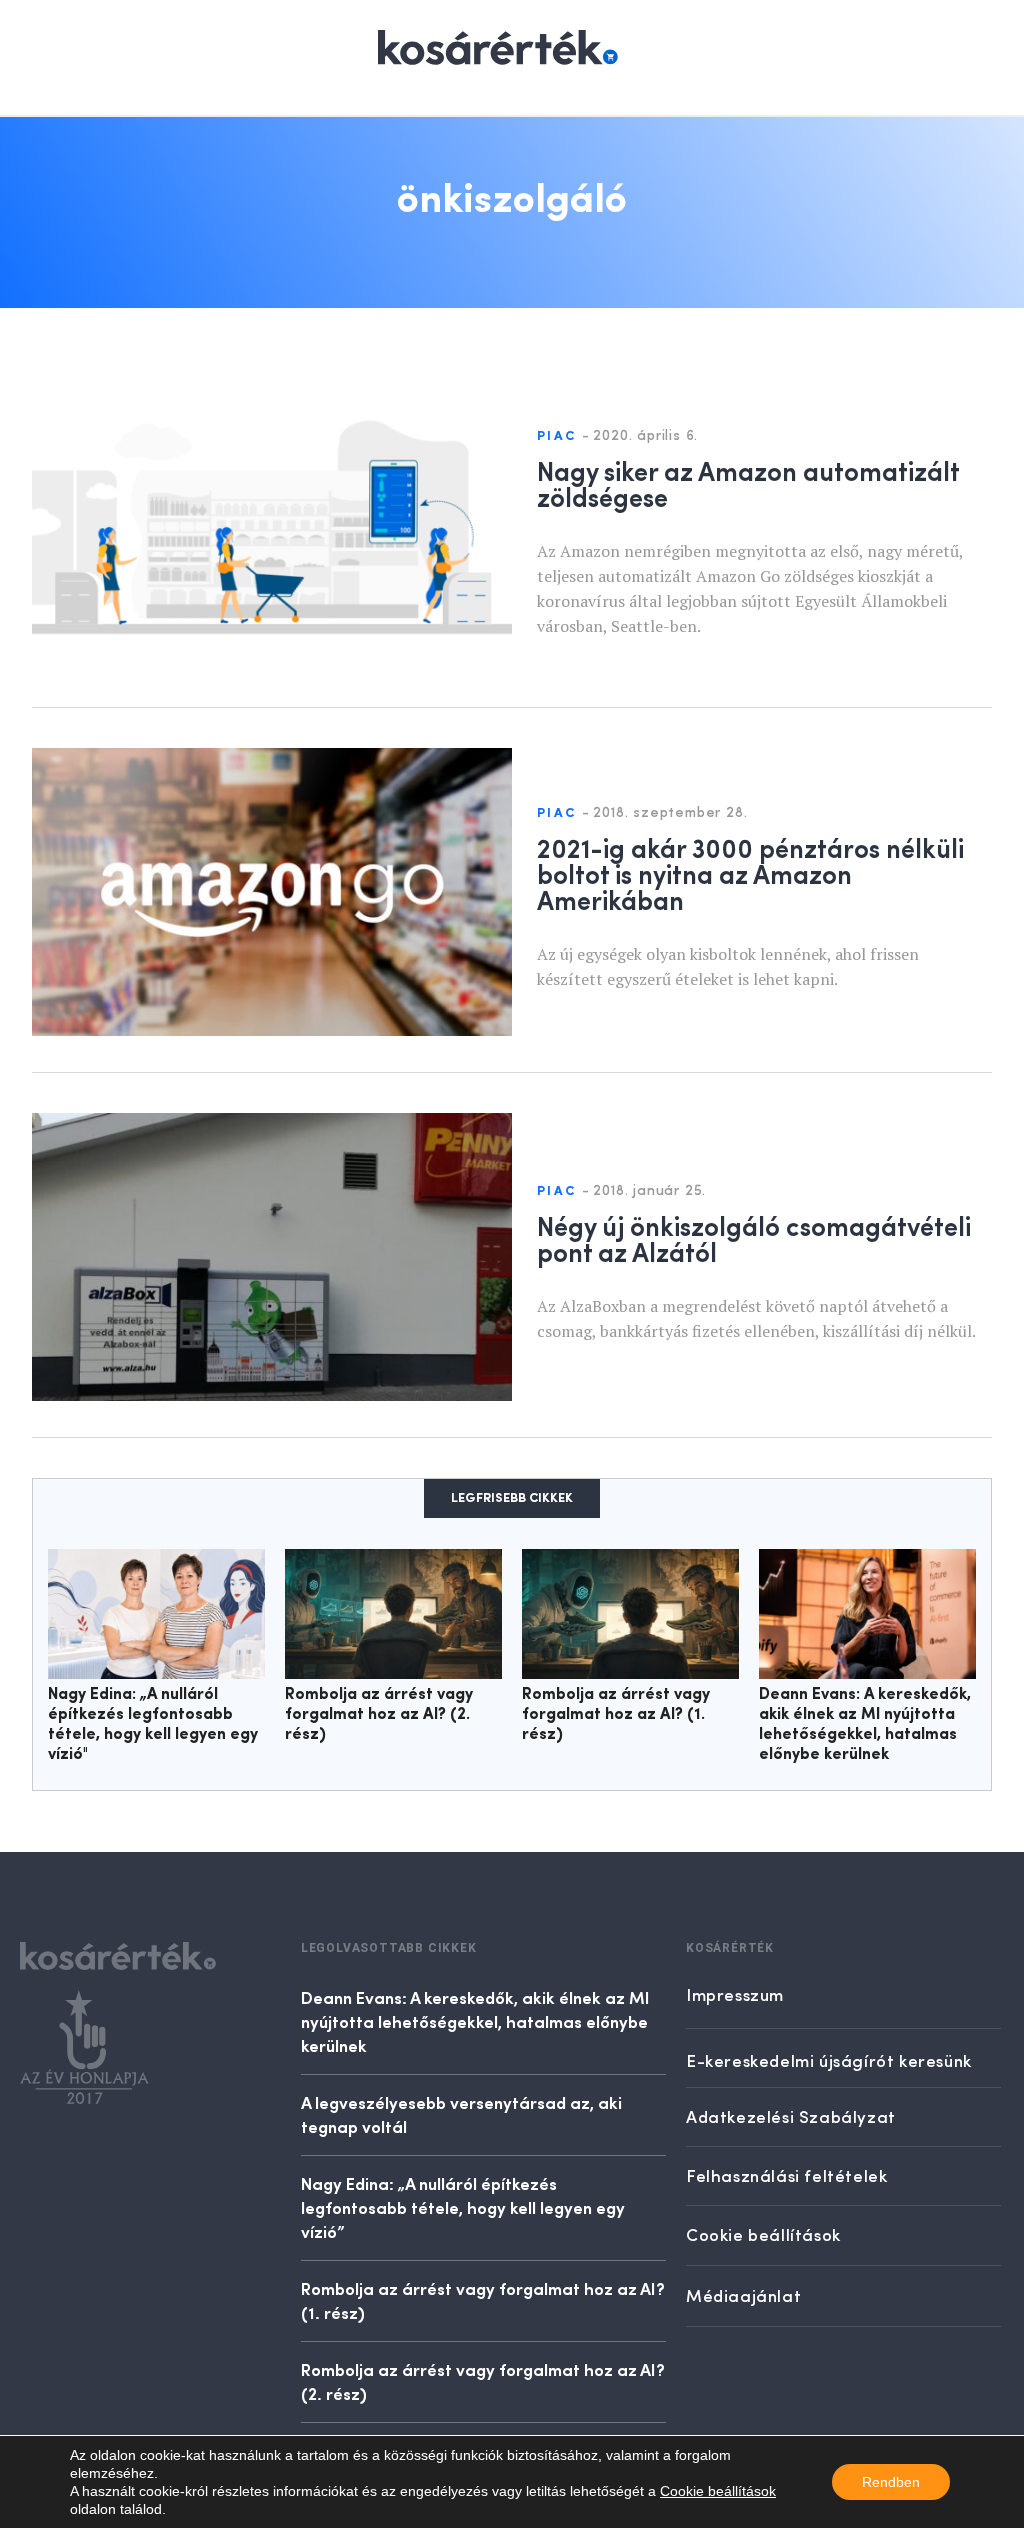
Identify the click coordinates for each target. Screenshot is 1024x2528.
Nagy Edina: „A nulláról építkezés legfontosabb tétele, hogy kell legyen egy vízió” (463, 2207)
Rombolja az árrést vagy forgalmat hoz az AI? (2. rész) (379, 1715)
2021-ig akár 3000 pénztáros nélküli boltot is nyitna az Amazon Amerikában (750, 873)
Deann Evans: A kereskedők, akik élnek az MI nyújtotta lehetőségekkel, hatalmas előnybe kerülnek (475, 2021)
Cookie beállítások (718, 2491)
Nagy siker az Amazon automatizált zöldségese (748, 483)
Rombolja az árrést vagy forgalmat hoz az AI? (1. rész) (616, 1715)
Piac (557, 436)
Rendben (891, 2482)
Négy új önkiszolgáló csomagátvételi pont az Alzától (754, 1238)
